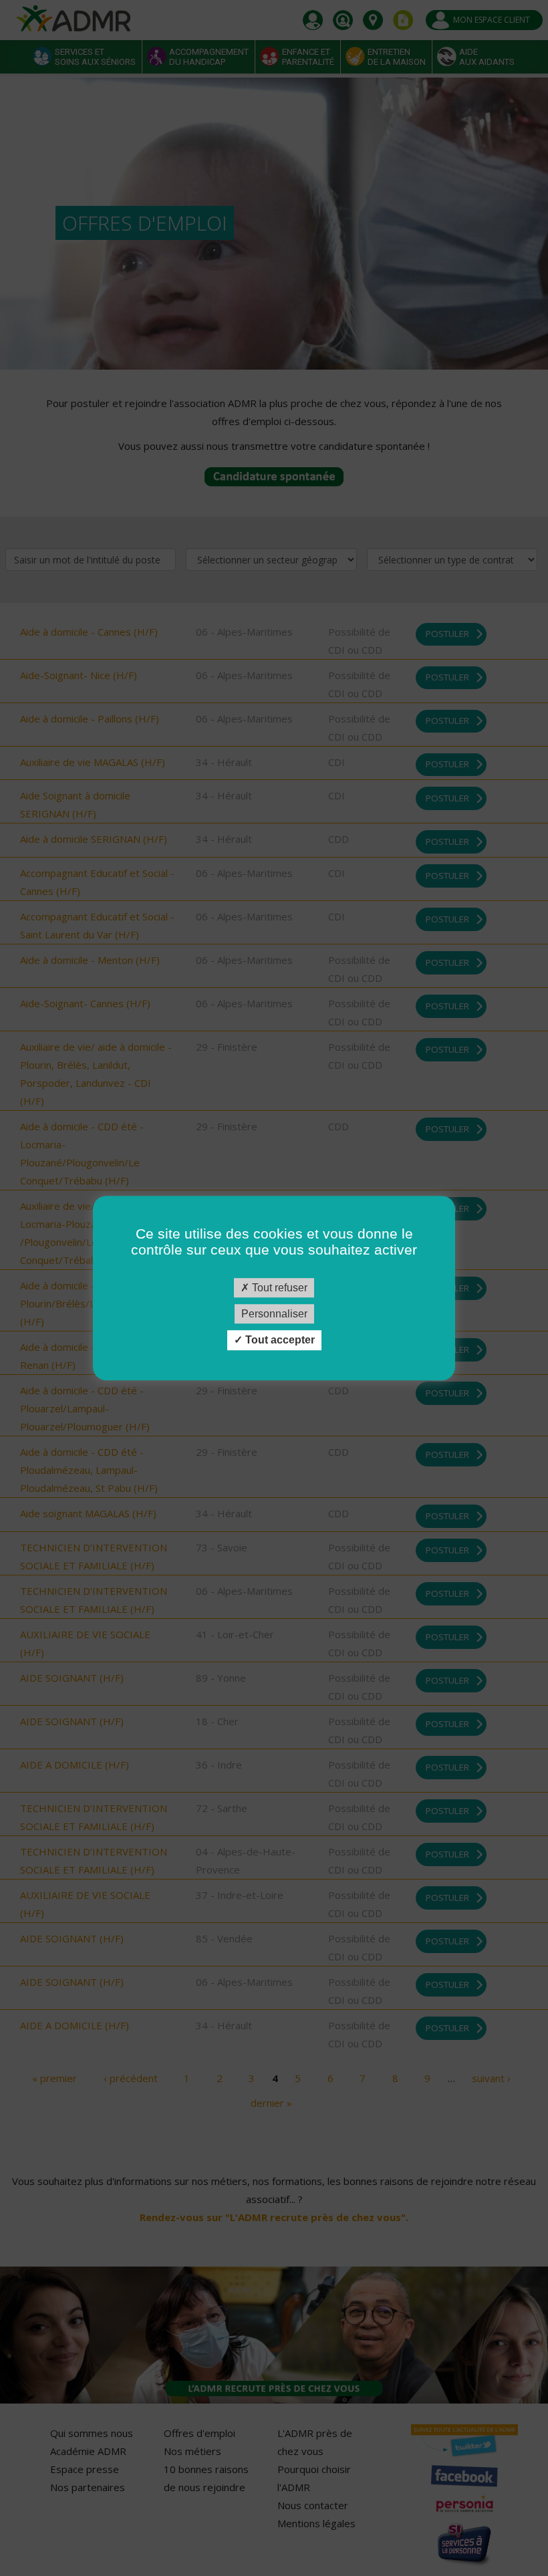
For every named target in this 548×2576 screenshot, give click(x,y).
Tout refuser (278, 1288)
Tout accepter (279, 1340)
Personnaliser (274, 1314)
